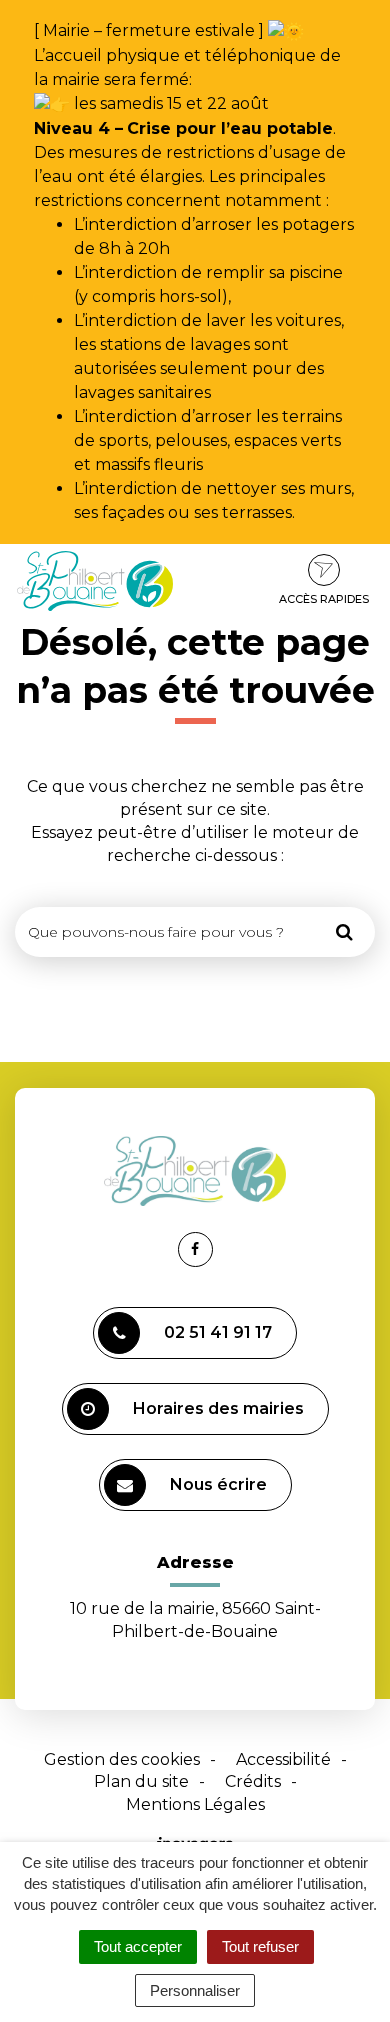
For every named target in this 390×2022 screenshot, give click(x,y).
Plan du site (141, 1781)
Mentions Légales (195, 1804)
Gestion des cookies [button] (122, 1759)
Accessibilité (283, 1759)
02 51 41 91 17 (218, 1332)
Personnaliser (195, 1990)
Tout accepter (138, 1946)
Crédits (253, 1781)
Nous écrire (218, 1484)
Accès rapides (324, 599)
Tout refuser (260, 1946)
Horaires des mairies (218, 1408)
